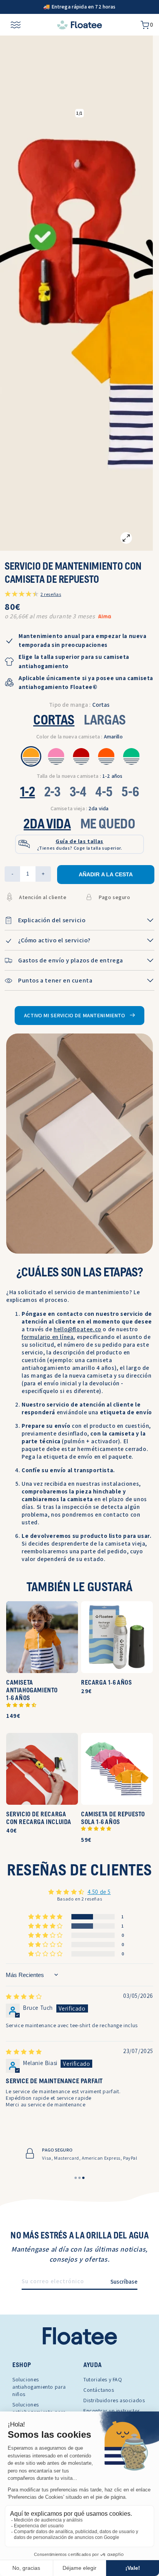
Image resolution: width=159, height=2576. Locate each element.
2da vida (80, 808)
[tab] (76, 2178)
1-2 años (80, 776)
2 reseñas (51, 594)
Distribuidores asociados (114, 2400)
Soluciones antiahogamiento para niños (39, 2387)
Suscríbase (124, 2282)
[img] (24, 1996)
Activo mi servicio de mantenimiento (75, 1015)
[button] (21, 1705)
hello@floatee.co (78, 1329)
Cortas (54, 721)
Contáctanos (99, 2390)
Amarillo (79, 736)
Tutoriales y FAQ (103, 2379)
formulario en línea (47, 1337)
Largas (105, 721)
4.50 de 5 (99, 1892)
